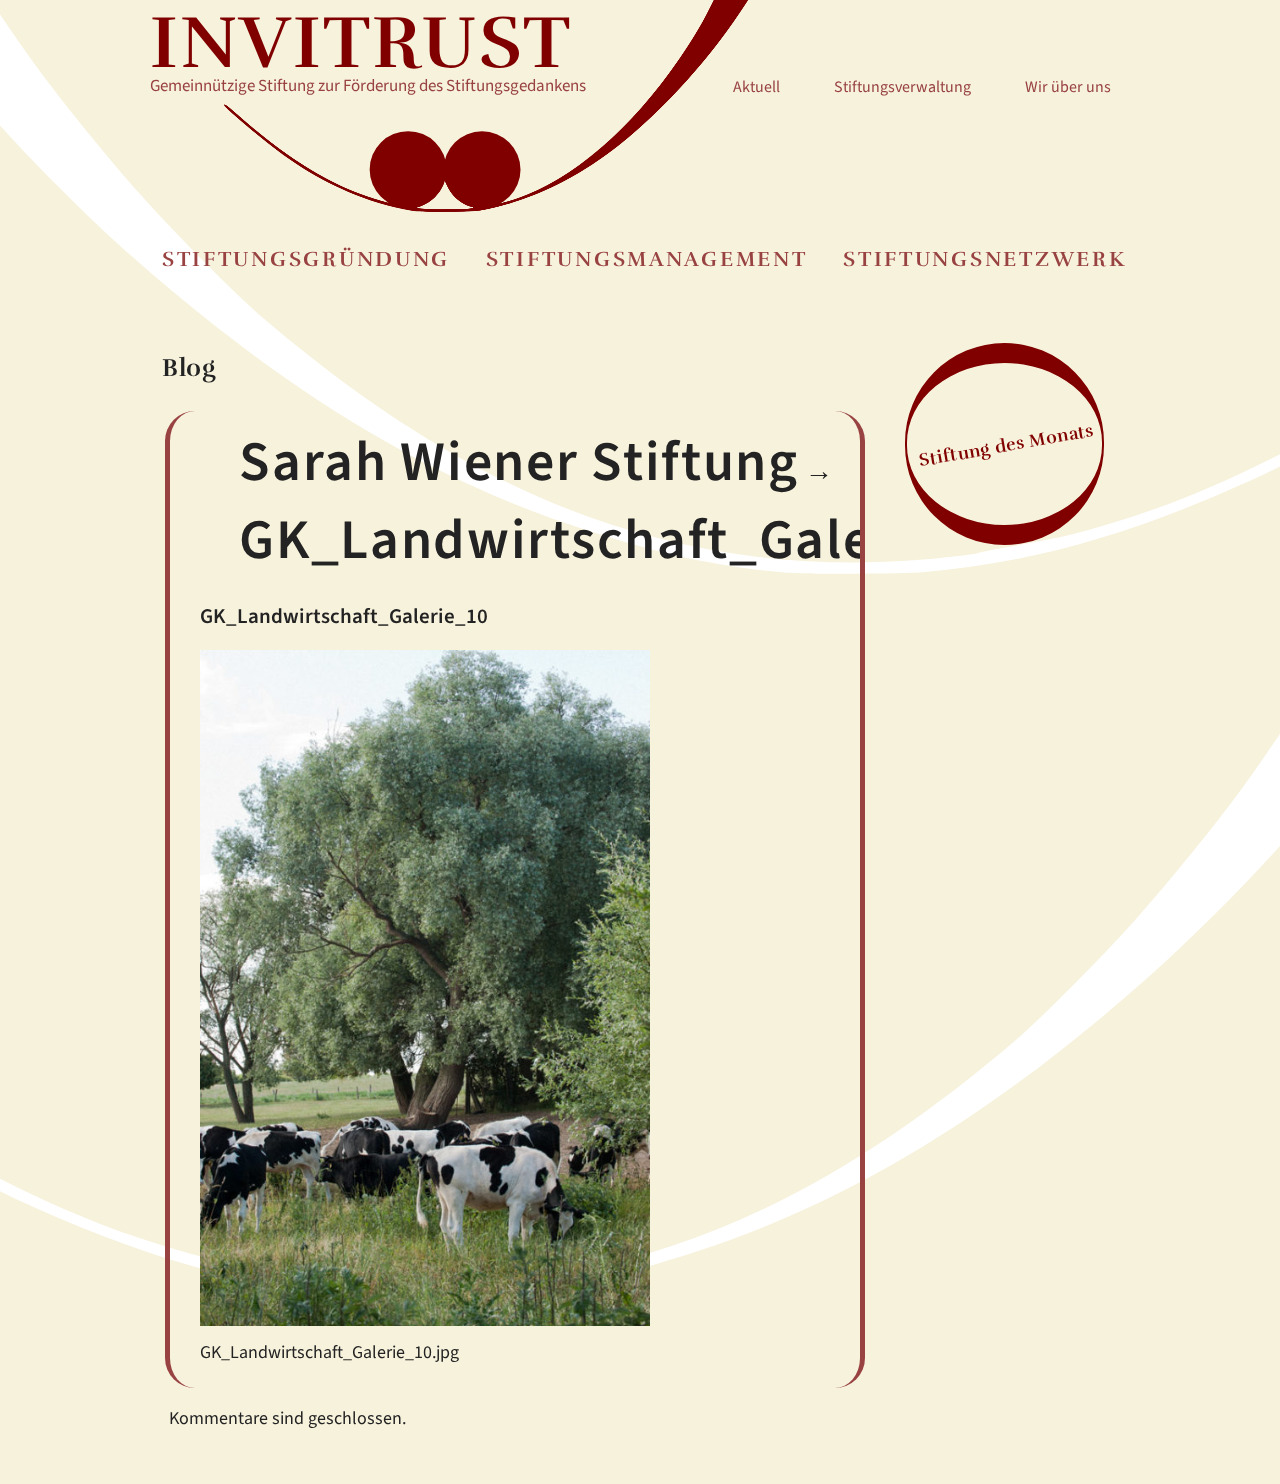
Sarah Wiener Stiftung (518, 462)
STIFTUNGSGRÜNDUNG (306, 259)
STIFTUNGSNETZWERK (984, 259)
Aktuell (756, 87)
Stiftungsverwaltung (902, 87)
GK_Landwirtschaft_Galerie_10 (635, 540)
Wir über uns (1068, 87)
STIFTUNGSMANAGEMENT (647, 259)
